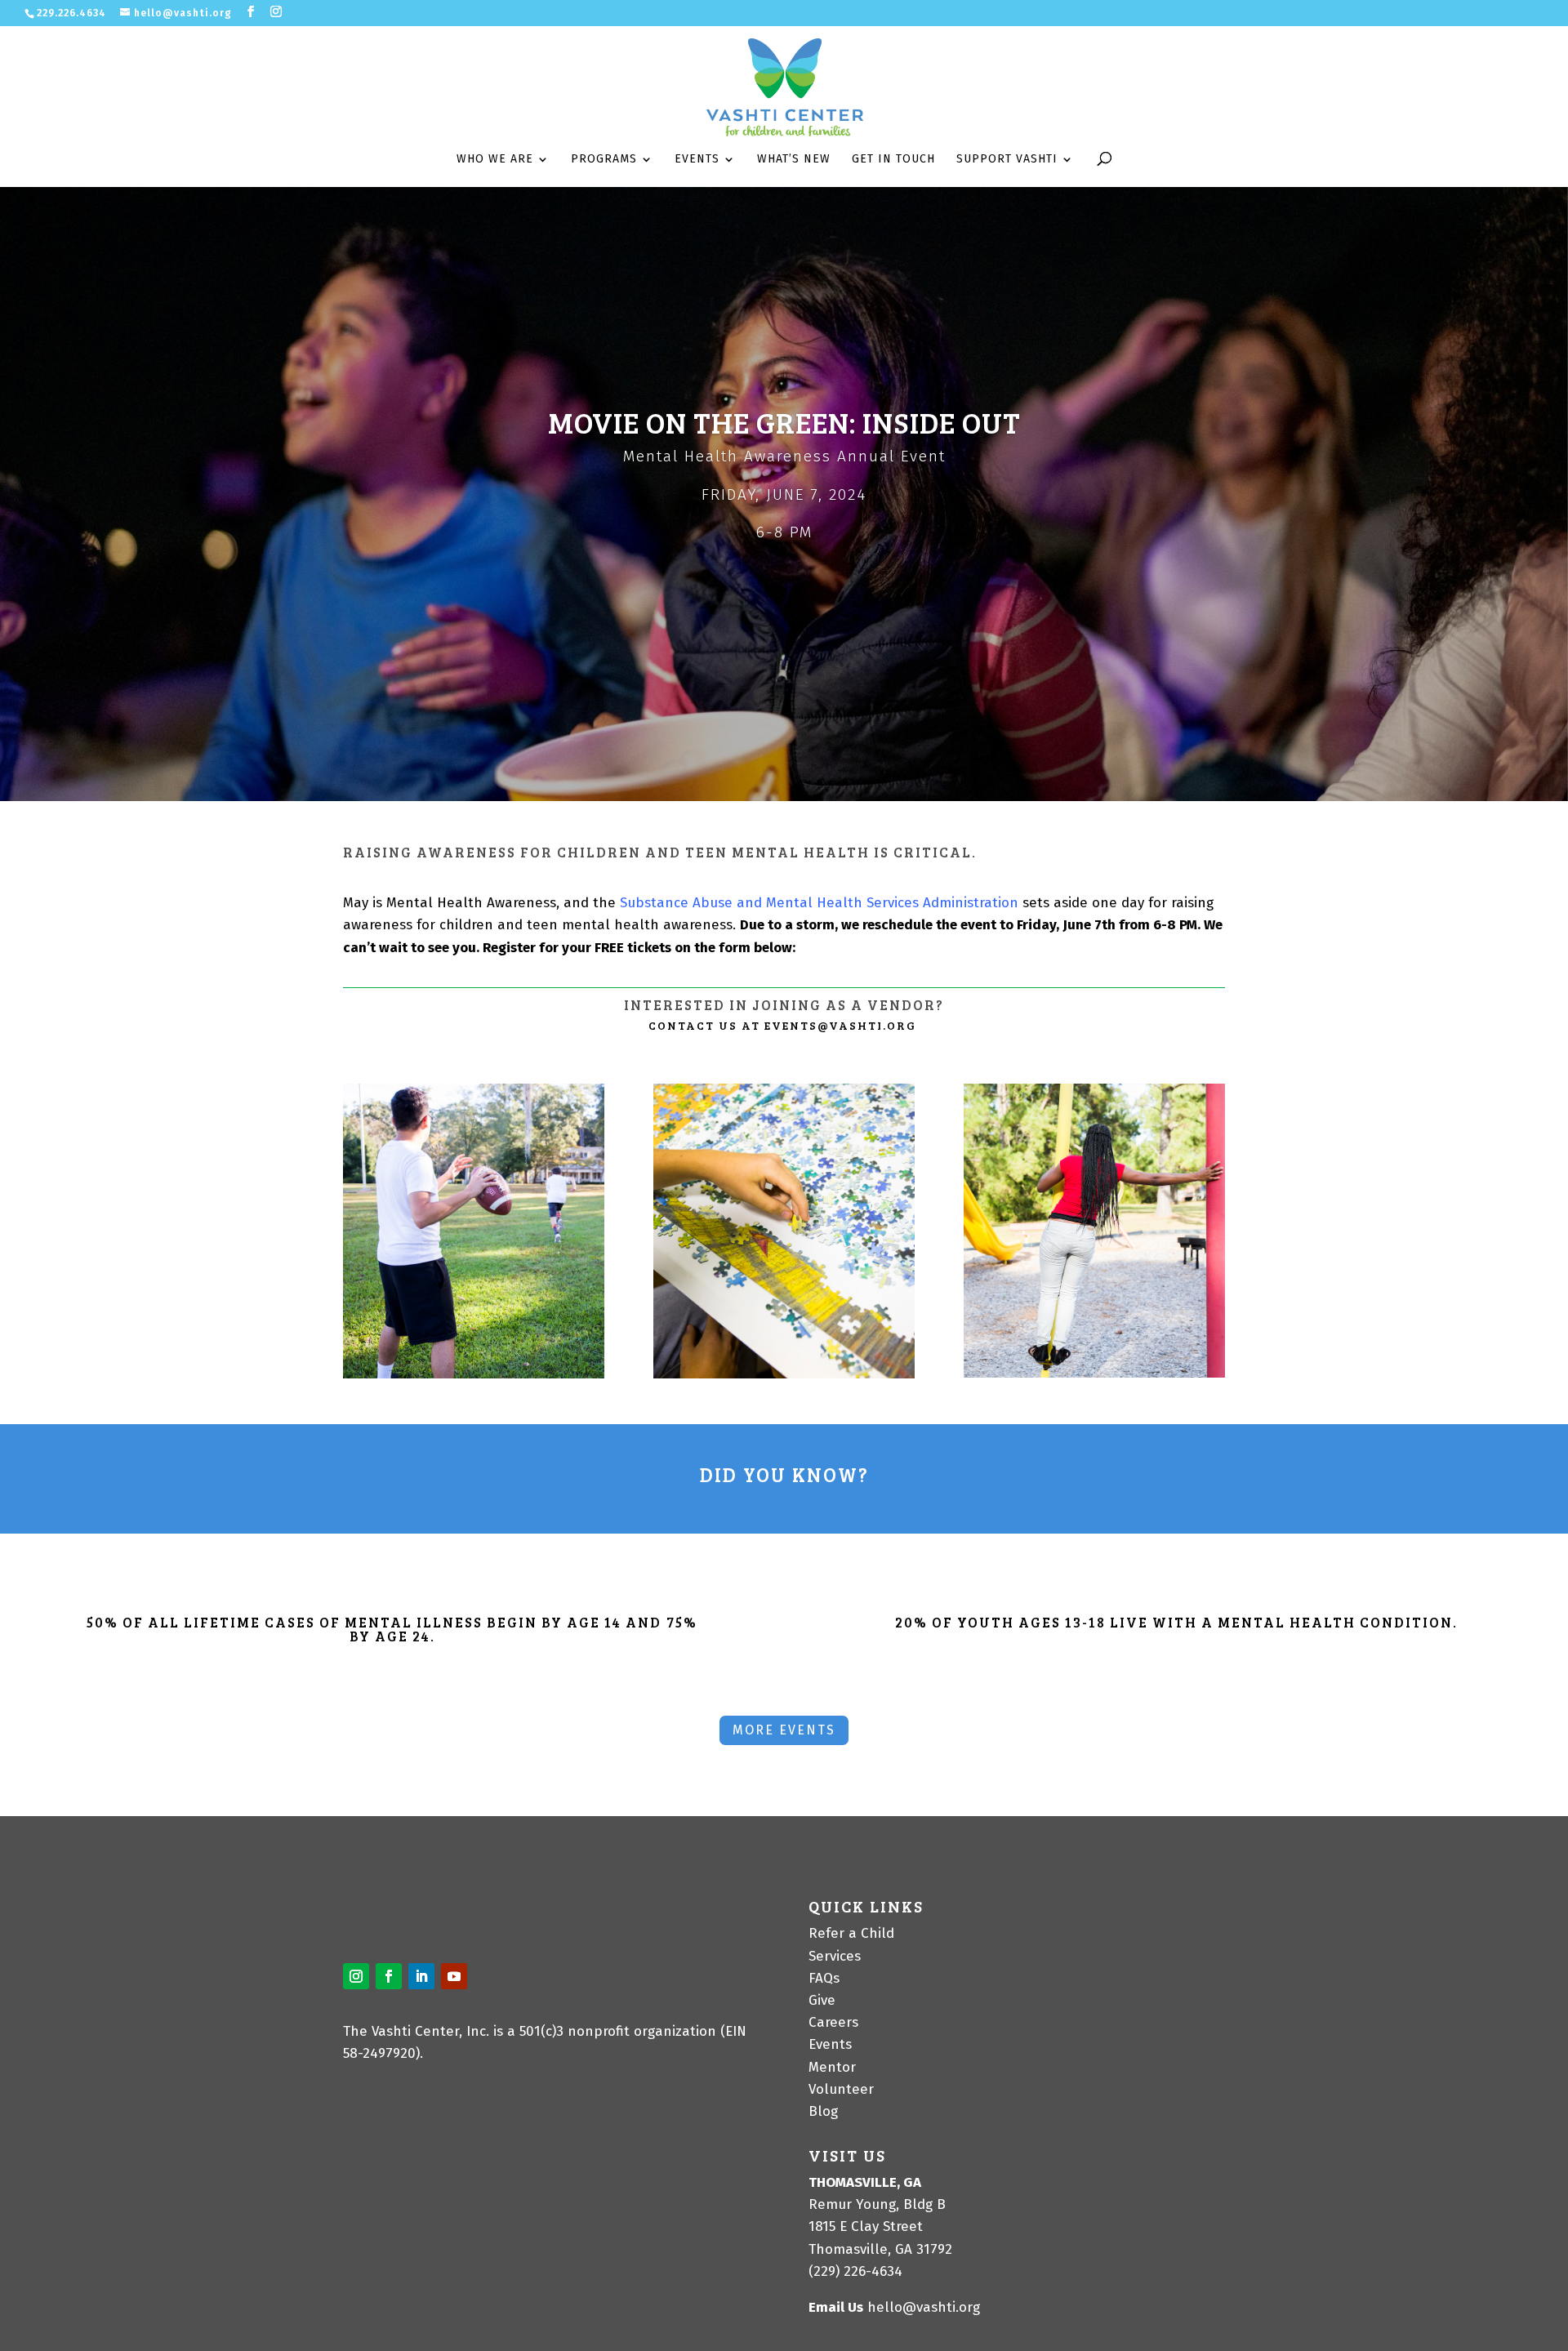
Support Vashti (1007, 160)
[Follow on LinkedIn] (421, 1976)
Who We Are (495, 160)
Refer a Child (851, 1933)
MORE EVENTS (784, 1730)
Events (697, 160)
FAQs (824, 1978)
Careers (833, 2022)
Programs (604, 160)
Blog (823, 2111)
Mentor (832, 2067)
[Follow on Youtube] (454, 1976)
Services (835, 1956)
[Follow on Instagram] (356, 1976)
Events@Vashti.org (840, 1025)
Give (822, 2000)
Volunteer (841, 2089)
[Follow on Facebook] (389, 1976)
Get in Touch (893, 160)
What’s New (794, 160)
